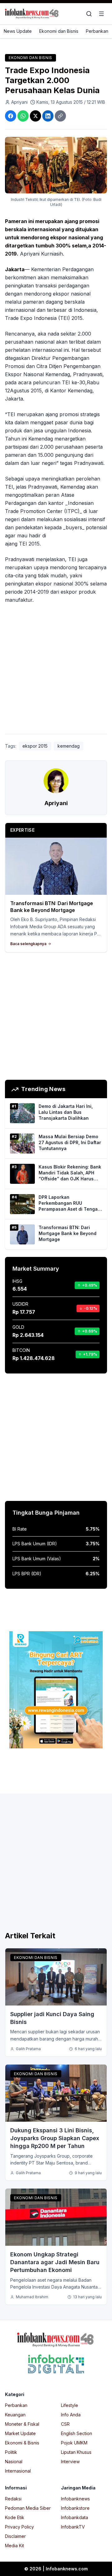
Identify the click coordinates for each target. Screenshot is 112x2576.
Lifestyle (70, 2405)
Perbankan (97, 31)
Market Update (20, 2433)
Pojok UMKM (74, 2443)
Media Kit (14, 2546)
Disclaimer (15, 2536)
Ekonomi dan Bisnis (59, 31)
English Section (77, 2433)
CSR (65, 2424)
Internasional (18, 2471)
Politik (11, 2452)
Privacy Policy (19, 2527)
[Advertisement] (56, 670)
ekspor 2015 (35, 746)
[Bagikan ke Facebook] (11, 116)
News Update (18, 31)
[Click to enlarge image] (56, 165)
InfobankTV (73, 2527)
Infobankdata (75, 2517)
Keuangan (15, 2415)
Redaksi (13, 2499)
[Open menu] (101, 14)
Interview (70, 2461)
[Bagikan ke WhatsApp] (23, 116)
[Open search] (89, 14)
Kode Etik (15, 2517)
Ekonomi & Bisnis (22, 2443)
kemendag (69, 746)
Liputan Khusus (76, 2452)
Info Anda (71, 2415)
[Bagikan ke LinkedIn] (48, 116)
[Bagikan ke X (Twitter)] (35, 116)
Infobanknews (75, 2499)
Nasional (14, 2461)
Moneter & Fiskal (22, 2424)
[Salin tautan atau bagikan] (60, 116)
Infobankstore (75, 2508)
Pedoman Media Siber (28, 2508)
